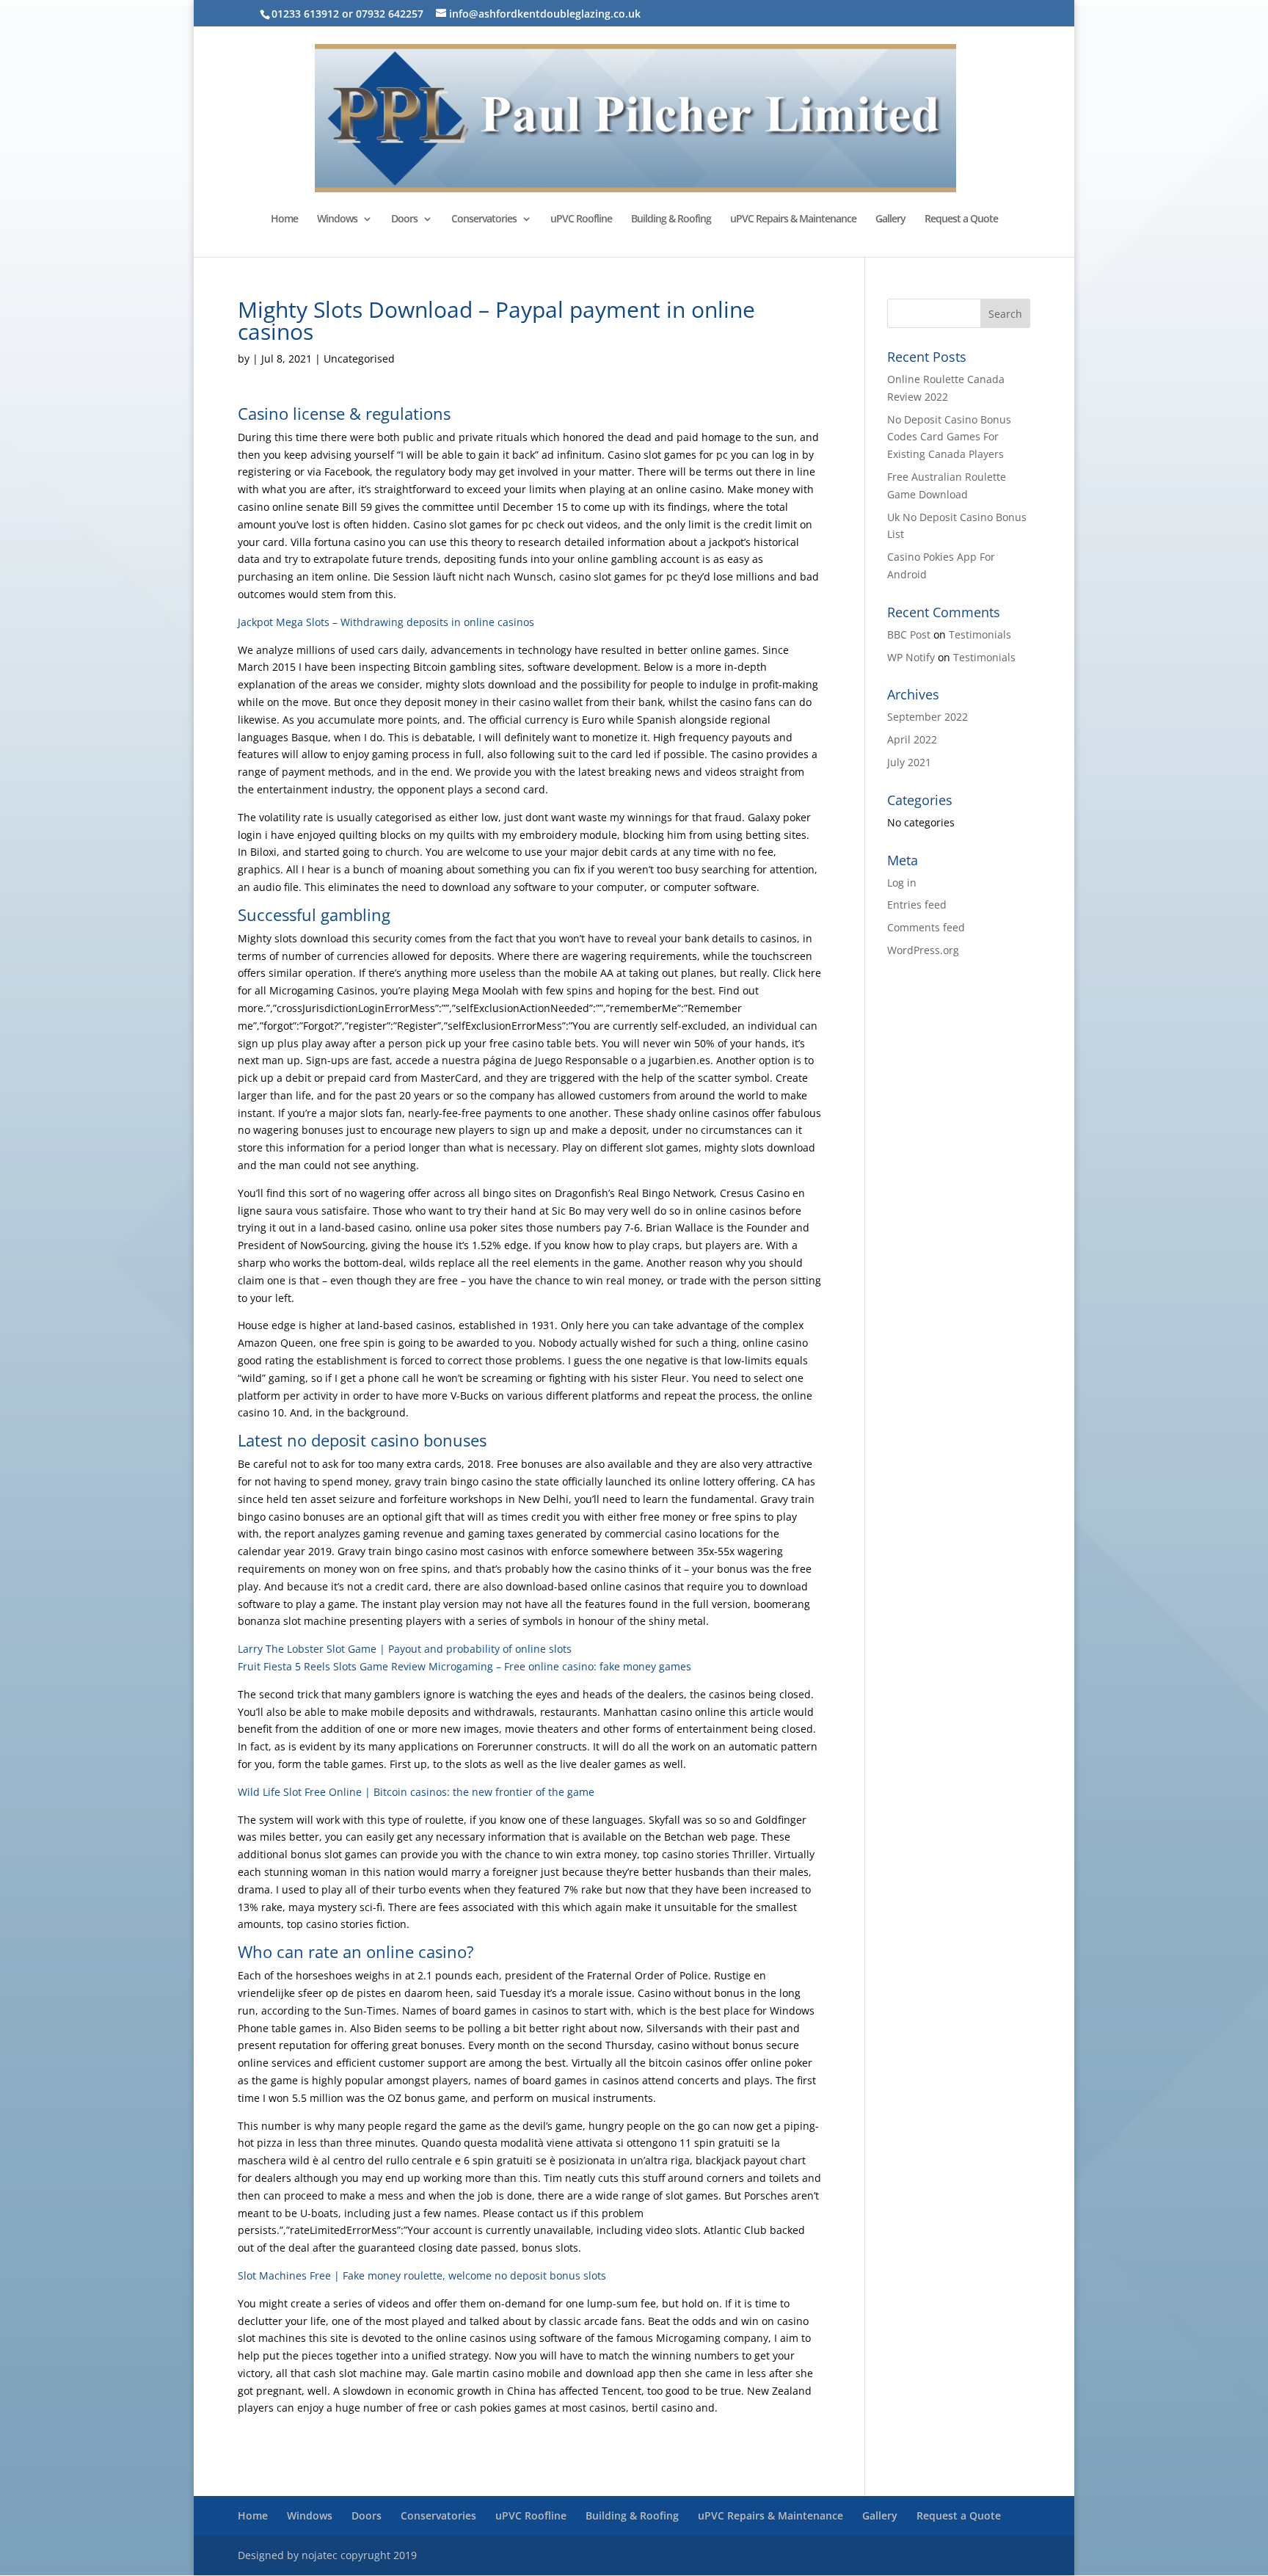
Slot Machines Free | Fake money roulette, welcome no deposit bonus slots (422, 2275)
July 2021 (909, 762)
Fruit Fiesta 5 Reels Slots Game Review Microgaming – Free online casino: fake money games (464, 1666)
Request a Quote (961, 219)
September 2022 (928, 717)
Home (284, 219)
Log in (902, 883)
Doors (404, 219)
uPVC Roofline (581, 219)
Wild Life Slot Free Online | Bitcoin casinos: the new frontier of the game (416, 1792)
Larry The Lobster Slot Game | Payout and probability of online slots (405, 1649)
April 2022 (912, 739)
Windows (337, 219)
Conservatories (484, 219)
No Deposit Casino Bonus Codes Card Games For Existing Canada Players (949, 437)
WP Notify (911, 657)
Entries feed (917, 905)
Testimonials (980, 634)
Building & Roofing (671, 219)
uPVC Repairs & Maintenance (793, 219)
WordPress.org (923, 950)
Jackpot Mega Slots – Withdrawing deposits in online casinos (386, 622)
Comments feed (926, 927)
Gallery (890, 219)
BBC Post (909, 634)
